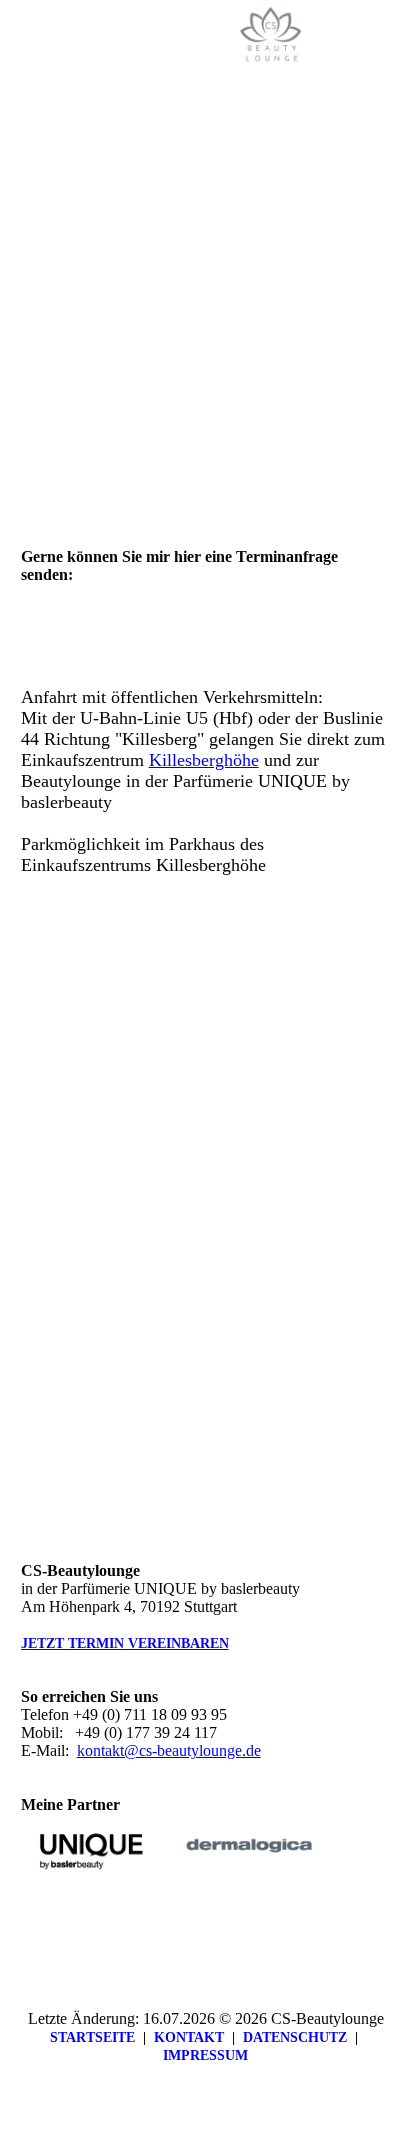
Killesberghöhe (204, 760)
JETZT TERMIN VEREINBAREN (125, 1643)
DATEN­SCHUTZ (295, 2037)
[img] (272, 35)
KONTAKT (189, 2037)
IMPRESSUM (205, 2055)
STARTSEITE (92, 2037)
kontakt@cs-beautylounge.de (169, 1750)
